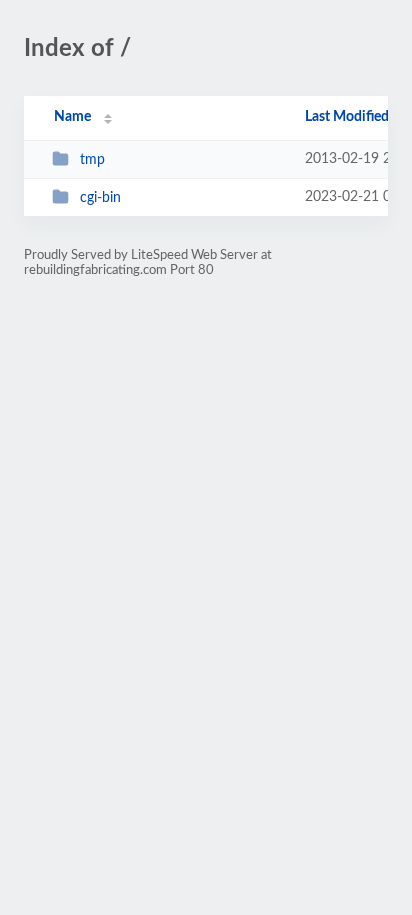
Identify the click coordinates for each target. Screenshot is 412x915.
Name (72, 117)
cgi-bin (100, 198)
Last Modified (347, 117)
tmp (92, 160)
